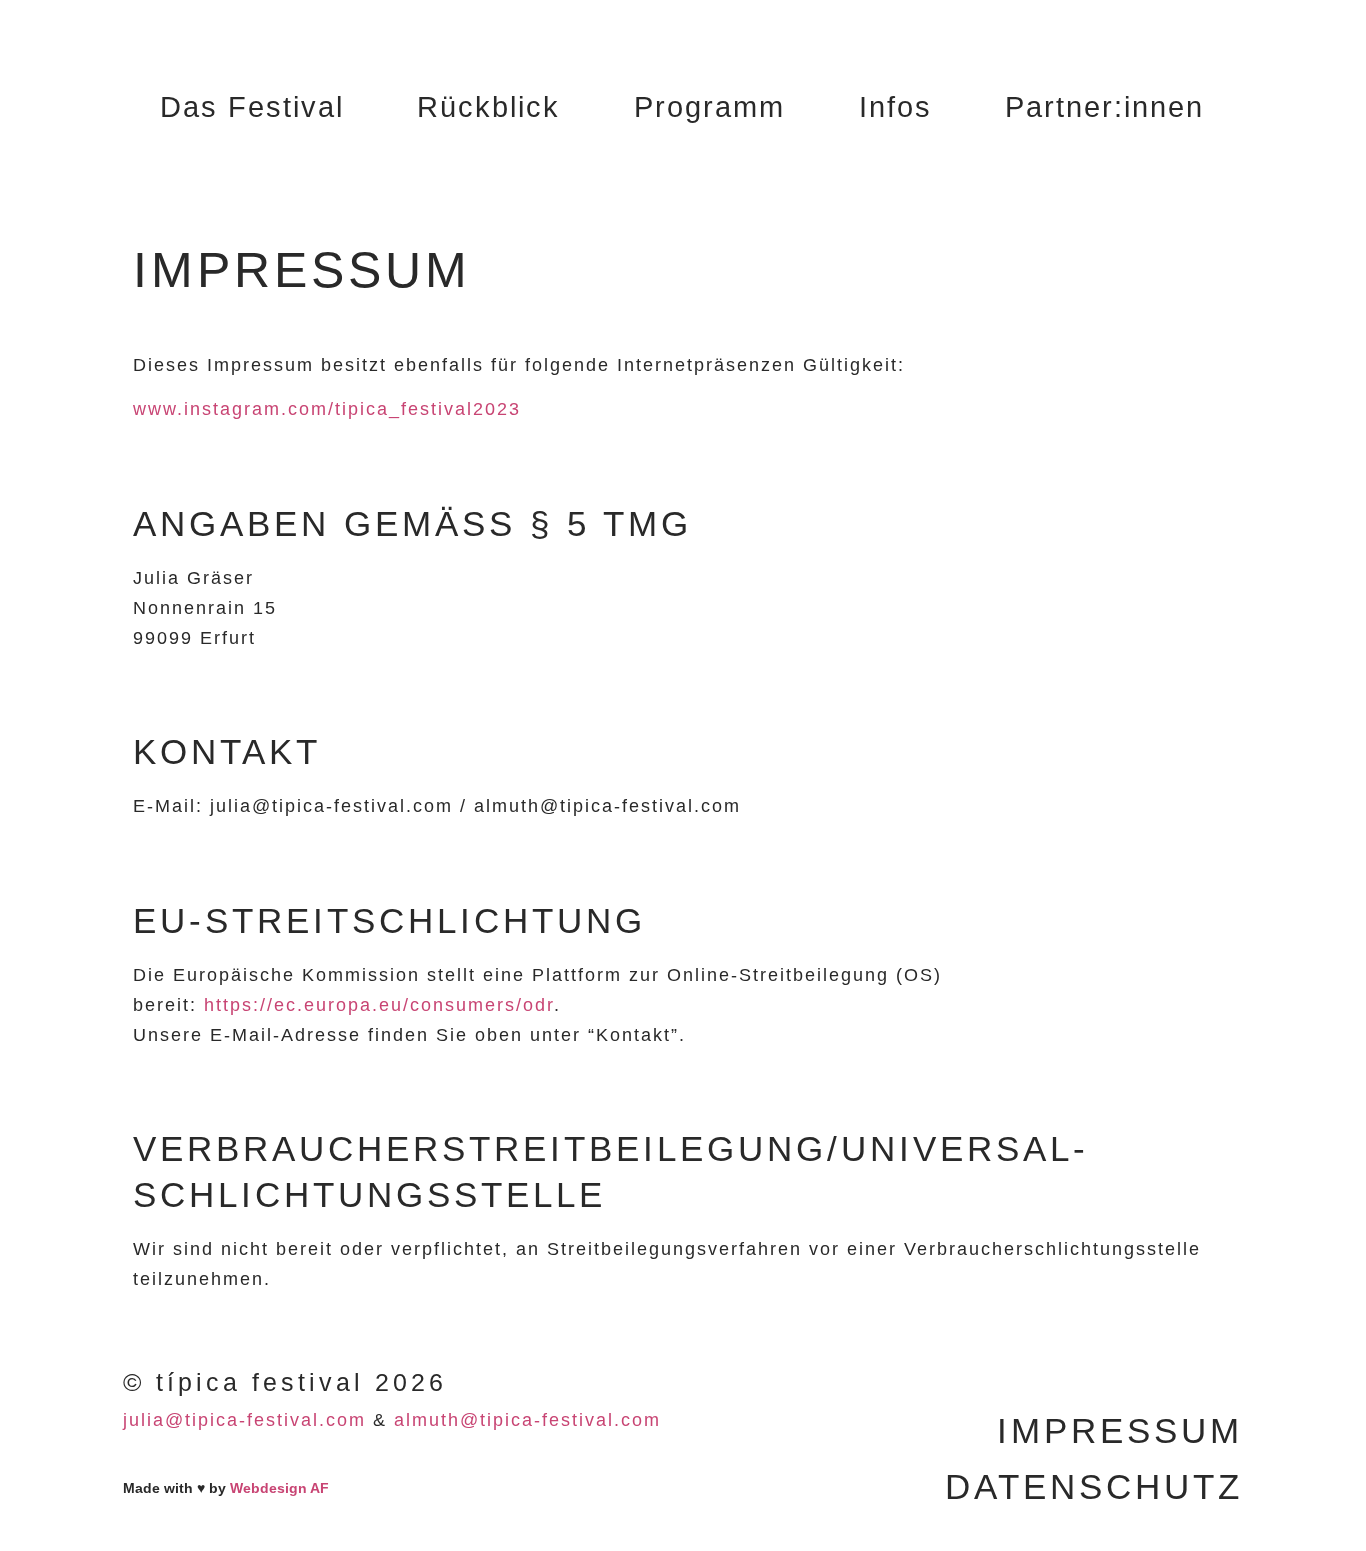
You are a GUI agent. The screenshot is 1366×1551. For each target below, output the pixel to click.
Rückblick (488, 107)
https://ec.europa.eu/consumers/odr (379, 1005)
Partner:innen (1104, 107)
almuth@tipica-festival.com (527, 1420)
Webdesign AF (279, 1488)
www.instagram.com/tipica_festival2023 (327, 409)
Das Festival (252, 107)
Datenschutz (1094, 1486)
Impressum (1120, 1430)
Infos (895, 107)
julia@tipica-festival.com (244, 1420)
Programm (709, 107)
